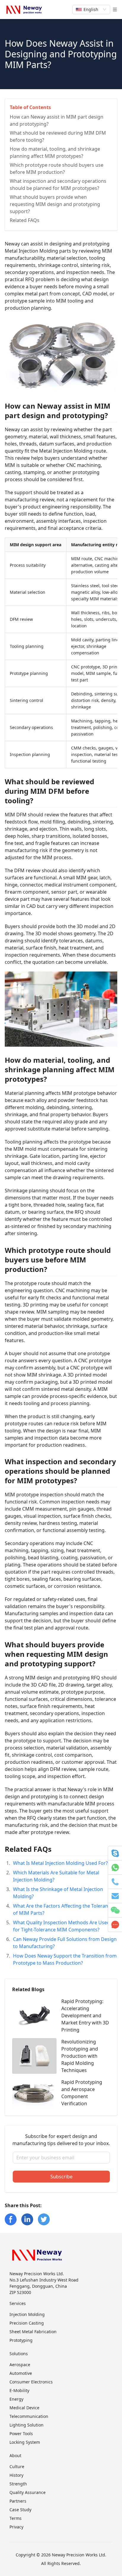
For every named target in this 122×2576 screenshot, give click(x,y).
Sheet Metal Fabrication (33, 2332)
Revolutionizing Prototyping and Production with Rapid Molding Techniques (80, 2056)
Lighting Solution (27, 2425)
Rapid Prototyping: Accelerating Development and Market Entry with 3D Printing (85, 2016)
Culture (17, 2466)
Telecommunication (29, 2416)
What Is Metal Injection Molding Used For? (60, 1863)
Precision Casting (27, 2323)
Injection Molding (27, 2314)
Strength (18, 2484)
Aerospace (20, 2365)
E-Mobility (19, 2390)
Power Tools (21, 2433)
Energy (16, 2399)
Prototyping (21, 2340)
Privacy (16, 2527)
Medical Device (24, 2408)
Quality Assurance (28, 2492)
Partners (18, 2501)
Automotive (21, 2373)
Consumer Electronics (31, 2382)
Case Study (20, 2510)
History (16, 2475)
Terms (16, 2518)
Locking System (25, 2442)
